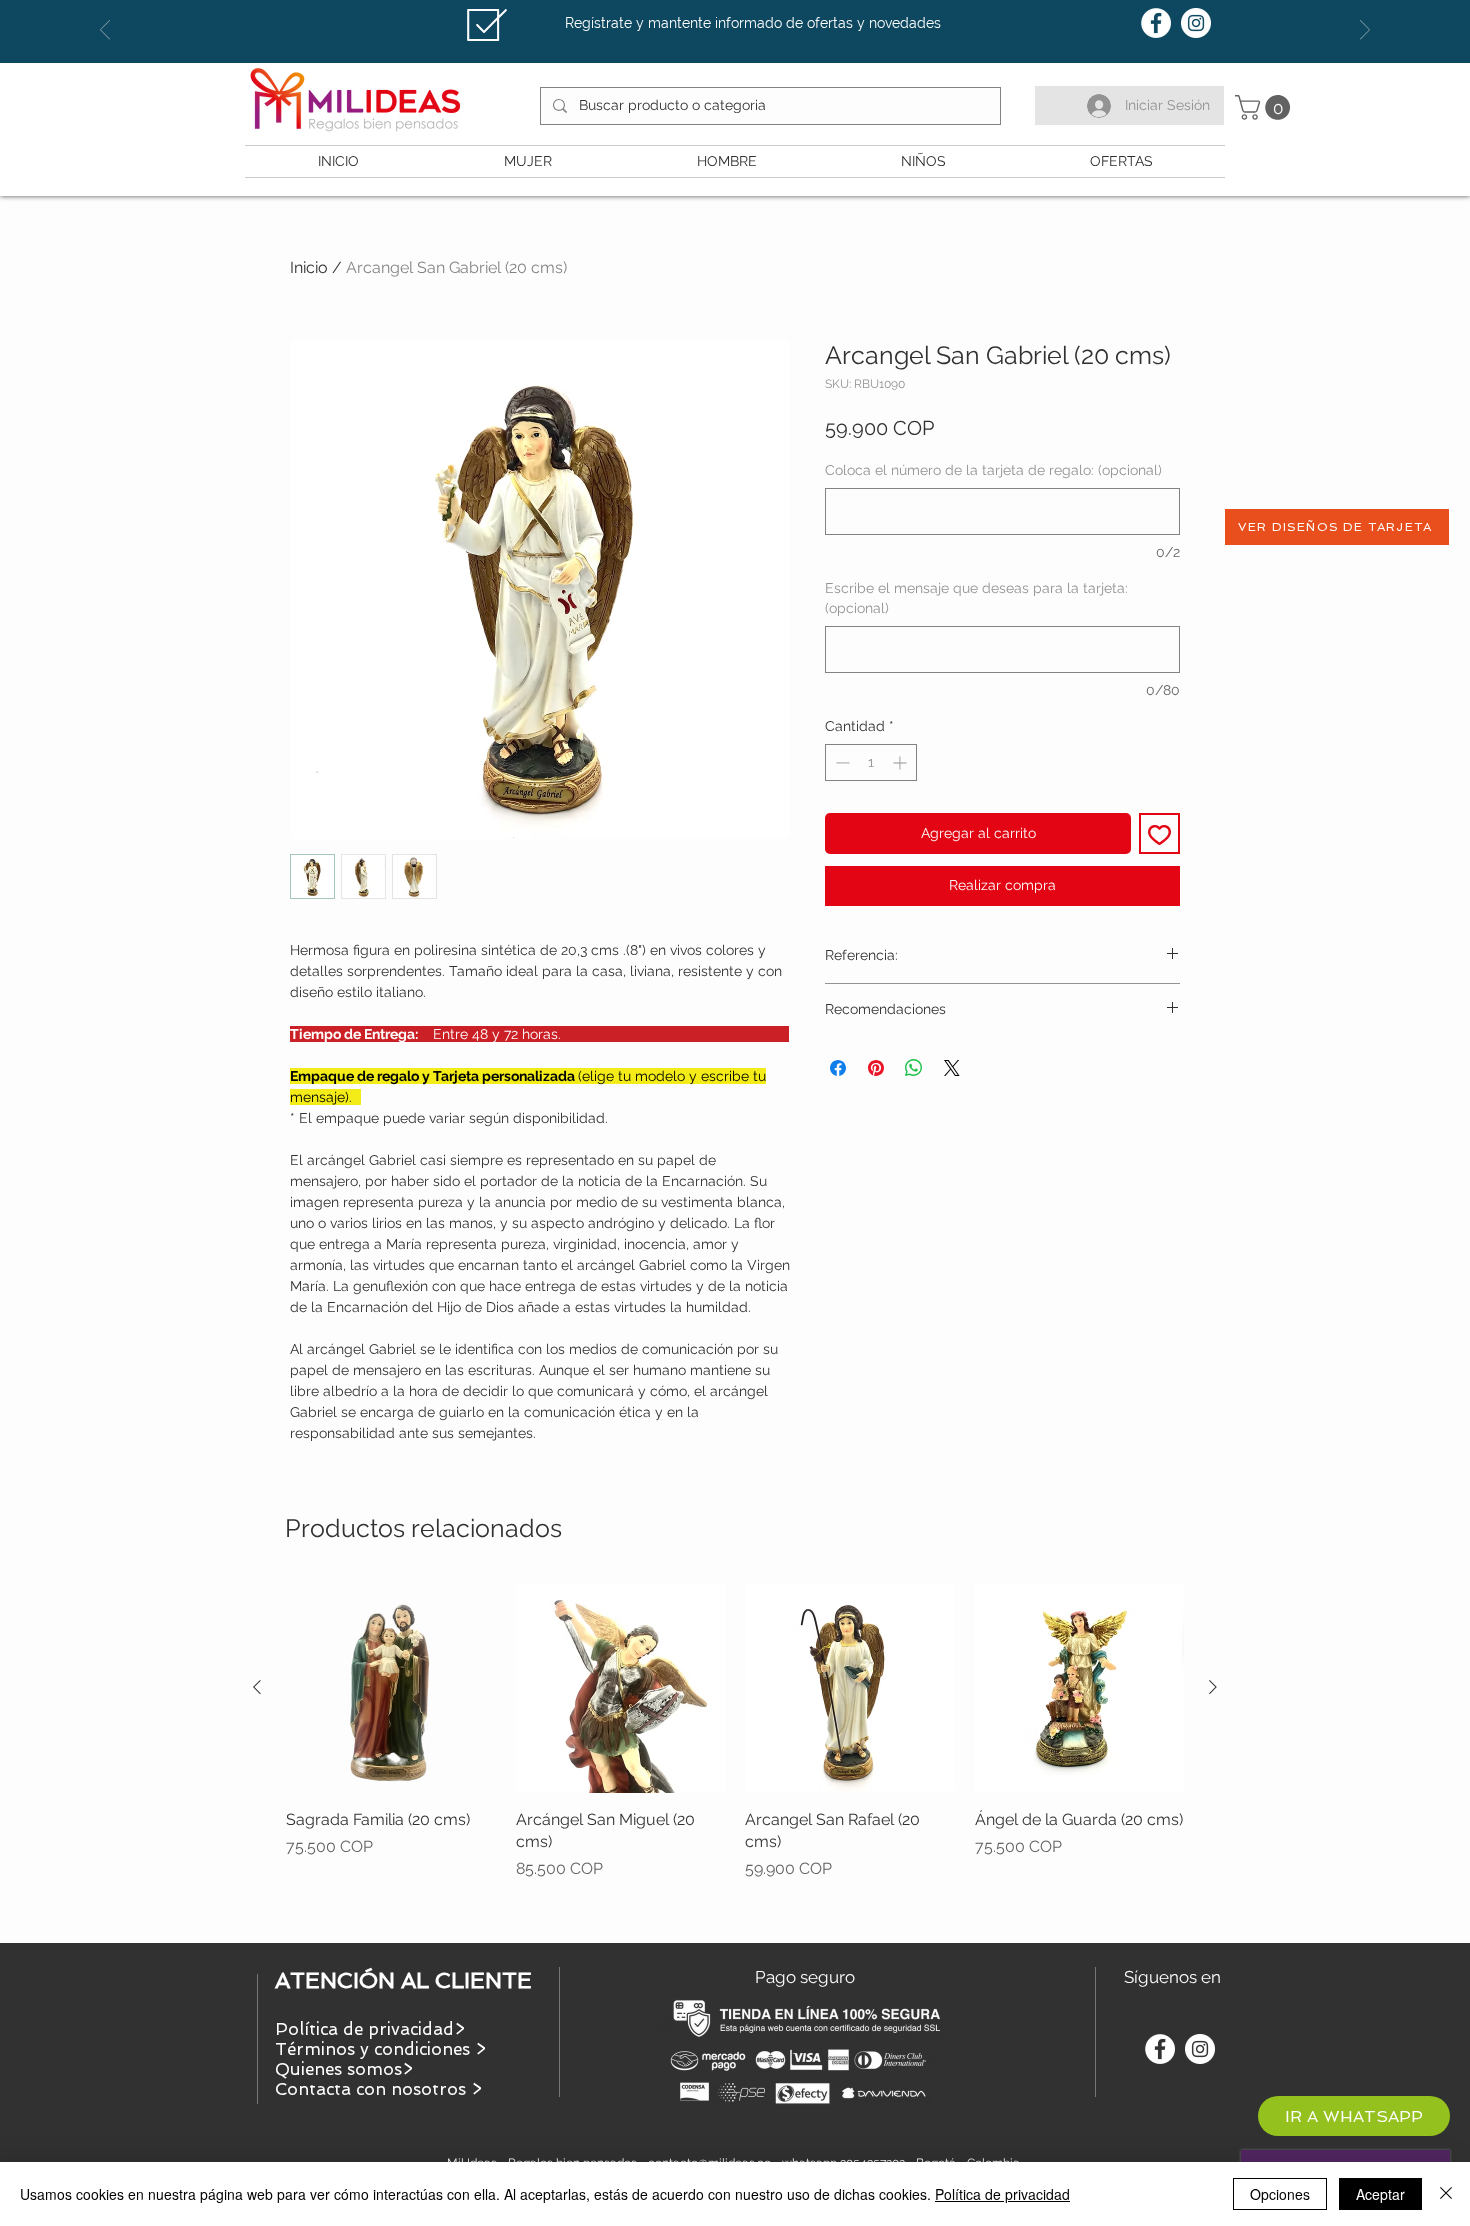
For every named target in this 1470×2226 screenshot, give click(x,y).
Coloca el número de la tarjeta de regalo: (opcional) (993, 470)
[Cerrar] (1446, 2194)
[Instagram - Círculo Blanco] (1196, 23)
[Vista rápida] (391, 1688)
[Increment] (901, 762)
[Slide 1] (717, 13)
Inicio (309, 267)
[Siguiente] (1213, 1687)
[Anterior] (257, 1687)
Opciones (1280, 2194)
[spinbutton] (871, 762)
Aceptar (1380, 2194)
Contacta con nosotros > (378, 2089)
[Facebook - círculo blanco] (1156, 23)
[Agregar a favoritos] (1159, 833)
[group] (735, 1754)
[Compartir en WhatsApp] (914, 1068)
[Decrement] (840, 762)
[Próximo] (1365, 31)
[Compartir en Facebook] (838, 1068)
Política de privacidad (1002, 2194)
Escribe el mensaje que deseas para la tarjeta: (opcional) (976, 598)
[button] (1265, 107)
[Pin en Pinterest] (876, 1068)
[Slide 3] (753, 13)
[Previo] (105, 31)
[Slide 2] (735, 13)
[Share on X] (952, 1068)
